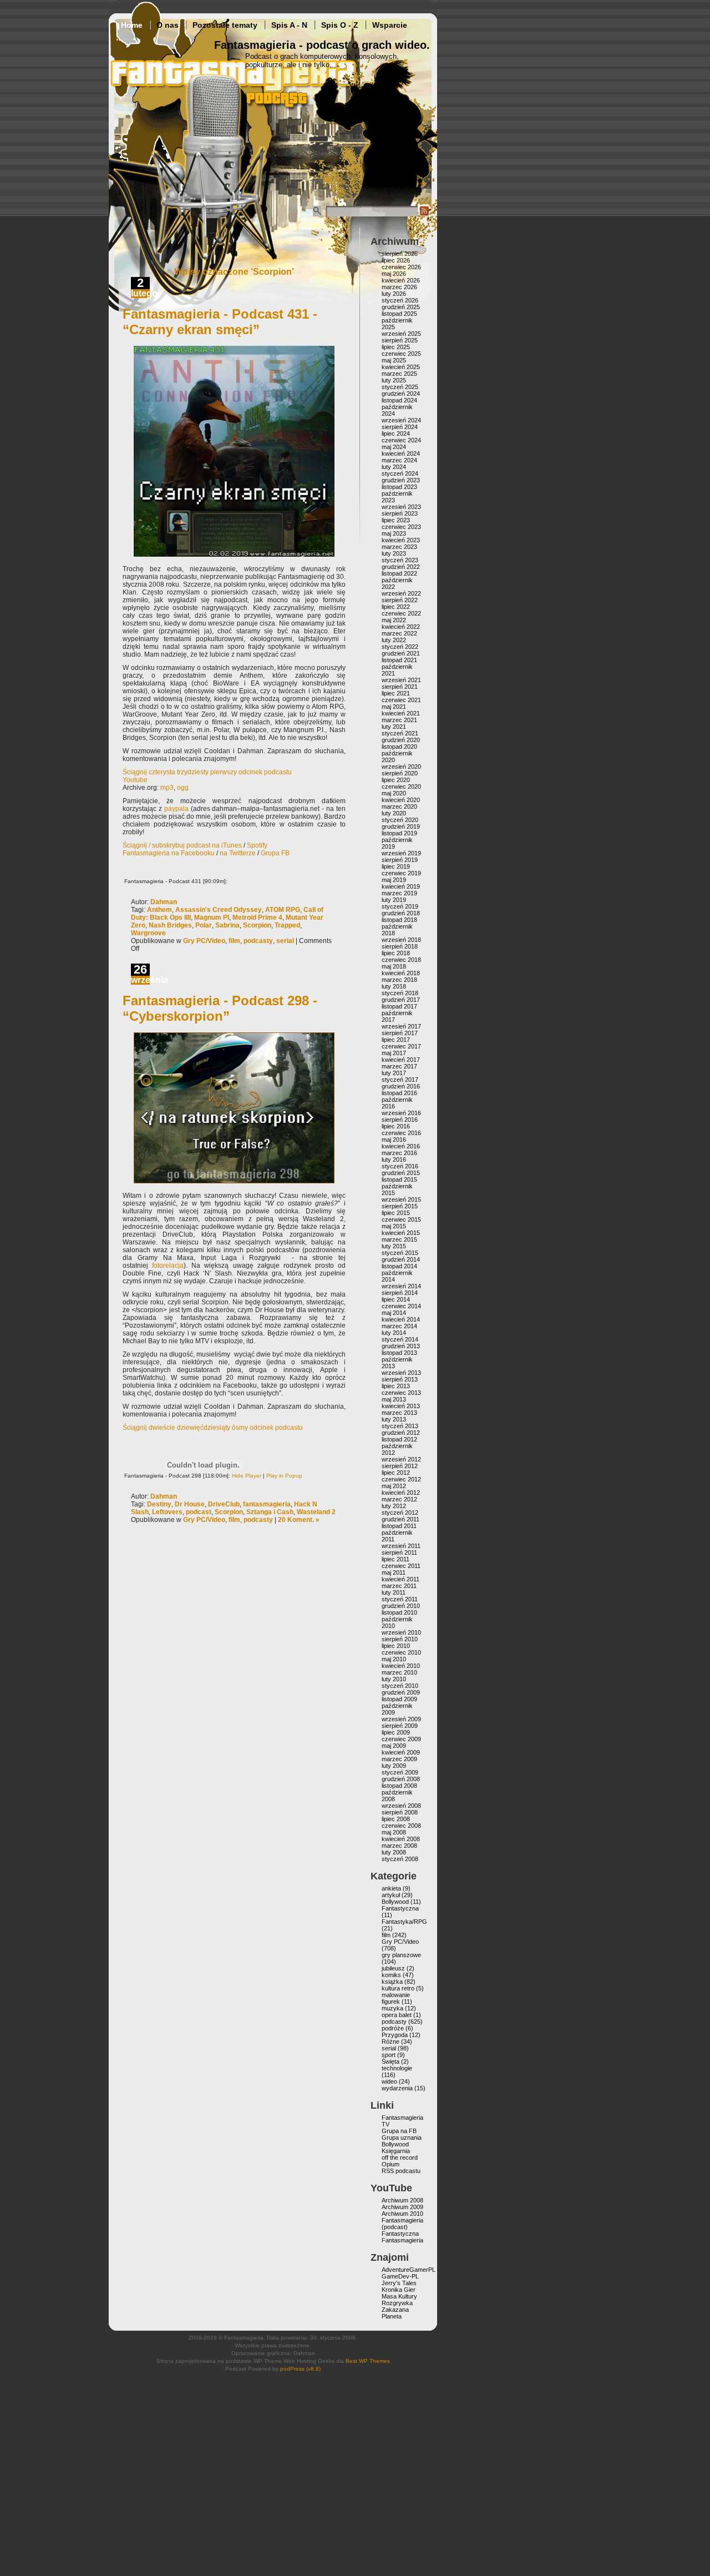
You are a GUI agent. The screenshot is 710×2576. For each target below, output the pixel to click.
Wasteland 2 (316, 1512)
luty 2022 (394, 640)
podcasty (258, 941)
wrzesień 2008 (401, 1806)
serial (285, 941)
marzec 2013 (399, 1413)
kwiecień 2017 (401, 1060)
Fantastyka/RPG (404, 1922)
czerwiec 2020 (401, 787)
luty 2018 (394, 986)
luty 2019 (394, 900)
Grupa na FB (399, 2131)
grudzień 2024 (401, 394)
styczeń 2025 (400, 387)
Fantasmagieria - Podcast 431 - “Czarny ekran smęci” (220, 322)
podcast (199, 1512)
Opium (390, 2164)
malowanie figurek (396, 1998)
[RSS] (424, 214)
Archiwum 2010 (402, 2214)
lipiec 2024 (396, 433)
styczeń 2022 (400, 647)
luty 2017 (394, 1073)
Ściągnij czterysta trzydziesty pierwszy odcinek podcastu (207, 772)
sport (389, 2055)
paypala (176, 809)
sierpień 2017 (400, 1033)
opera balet (397, 2015)
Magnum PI (212, 918)
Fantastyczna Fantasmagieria (402, 2237)
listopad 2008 (399, 1786)
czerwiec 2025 (401, 354)
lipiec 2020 (396, 780)
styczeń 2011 (400, 1599)
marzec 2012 (399, 1499)
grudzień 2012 (401, 1433)
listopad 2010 (399, 1612)
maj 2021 (394, 707)
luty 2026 (394, 294)
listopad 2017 (399, 1006)
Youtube (135, 780)
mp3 (167, 788)
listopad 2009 (399, 1699)
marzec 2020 (399, 806)
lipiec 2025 (396, 347)
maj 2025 (394, 360)
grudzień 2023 (401, 480)
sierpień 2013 (400, 1379)
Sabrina (227, 925)
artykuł (391, 1895)
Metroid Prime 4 (257, 918)
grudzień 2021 (401, 653)
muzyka (392, 2008)
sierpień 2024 (400, 427)
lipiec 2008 (396, 1819)
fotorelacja (168, 1266)
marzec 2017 (399, 1066)
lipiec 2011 (395, 1559)
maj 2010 (394, 1659)
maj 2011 (394, 1572)
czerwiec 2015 (401, 1219)
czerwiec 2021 (401, 700)
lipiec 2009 (396, 1732)
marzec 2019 (399, 893)
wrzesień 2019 (401, 853)
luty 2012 (394, 1506)
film (234, 941)
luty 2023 (394, 553)
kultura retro (398, 1988)
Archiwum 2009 (402, 2207)
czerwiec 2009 (401, 1739)
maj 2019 (394, 880)
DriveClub (224, 1504)
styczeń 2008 (400, 1859)
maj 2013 (394, 1399)
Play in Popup (284, 1476)
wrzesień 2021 (401, 680)
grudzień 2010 (401, 1606)
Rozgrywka (397, 2303)
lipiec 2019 (396, 866)
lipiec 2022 (396, 607)
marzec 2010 (399, 1672)
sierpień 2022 (400, 600)
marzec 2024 (399, 460)
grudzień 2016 (401, 1086)
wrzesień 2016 (401, 1113)
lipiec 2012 (396, 1473)
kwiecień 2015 (401, 1233)
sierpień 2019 (400, 860)
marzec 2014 (399, 1326)
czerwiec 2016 (401, 1133)
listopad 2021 (399, 660)
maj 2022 (394, 620)
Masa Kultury (399, 2296)
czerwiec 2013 (401, 1393)
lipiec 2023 (396, 520)
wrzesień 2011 (401, 1546)
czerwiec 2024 (401, 440)
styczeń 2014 (400, 1339)
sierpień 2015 (400, 1206)
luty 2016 (394, 1160)
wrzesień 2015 (401, 1199)
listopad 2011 (399, 1526)
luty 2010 (394, 1679)
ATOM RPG (283, 910)
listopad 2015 (399, 1179)
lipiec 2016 (396, 1126)
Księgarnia (396, 2151)
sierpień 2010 (400, 1639)
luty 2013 (394, 1419)
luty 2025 (394, 380)
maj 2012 (394, 1486)
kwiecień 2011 (400, 1579)
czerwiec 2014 (401, 1306)
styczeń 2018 (400, 993)
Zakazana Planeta (395, 2313)
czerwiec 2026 (401, 267)
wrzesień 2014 (401, 1286)
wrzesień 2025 (401, 334)
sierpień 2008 (400, 1812)
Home (132, 25)
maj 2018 (394, 966)
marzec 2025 (399, 374)
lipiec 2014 (396, 1299)
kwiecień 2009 (401, 1752)
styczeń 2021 (400, 733)
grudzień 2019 (401, 826)
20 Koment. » (299, 1520)
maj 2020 (394, 793)
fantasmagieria (267, 1504)
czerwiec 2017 (401, 1046)
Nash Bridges (170, 925)
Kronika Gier (399, 2290)
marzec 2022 (399, 633)
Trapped (287, 925)
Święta (390, 2061)
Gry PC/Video (204, 941)
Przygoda (395, 2035)
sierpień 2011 (399, 1552)
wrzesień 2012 (401, 1459)
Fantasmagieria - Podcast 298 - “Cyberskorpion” (220, 1008)
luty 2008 (394, 1852)
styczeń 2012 (400, 1513)
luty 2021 (394, 727)
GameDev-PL (400, 2276)
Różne (390, 2041)
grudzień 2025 (401, 307)
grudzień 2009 (401, 1692)
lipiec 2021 (396, 693)
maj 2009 (394, 1746)
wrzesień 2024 (401, 420)
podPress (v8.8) (300, 2369)
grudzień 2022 (401, 567)
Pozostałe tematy (225, 25)
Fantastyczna (400, 1908)
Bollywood (395, 1902)
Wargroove (148, 933)
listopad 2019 (399, 833)
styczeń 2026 (400, 300)
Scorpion (257, 925)
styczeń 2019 (400, 906)
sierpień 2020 (400, 773)
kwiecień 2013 (401, 1406)
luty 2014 (394, 1333)
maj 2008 (394, 1832)
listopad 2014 (399, 1266)
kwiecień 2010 (401, 1666)
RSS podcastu (401, 2171)
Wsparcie (390, 25)
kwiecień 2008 (401, 1839)
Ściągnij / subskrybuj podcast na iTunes (182, 845)
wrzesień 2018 (401, 940)
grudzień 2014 (401, 1259)
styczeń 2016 (400, 1166)
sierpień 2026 (400, 254)
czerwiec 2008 (401, 1826)
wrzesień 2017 (401, 1026)
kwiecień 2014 (401, 1319)
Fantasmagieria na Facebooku (169, 853)
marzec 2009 (399, 1759)
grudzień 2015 (401, 1173)
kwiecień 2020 (401, 800)
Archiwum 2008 (402, 2200)
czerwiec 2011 (401, 1566)
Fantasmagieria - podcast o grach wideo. (322, 45)
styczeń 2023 (400, 560)
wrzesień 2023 (401, 507)
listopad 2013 (399, 1353)
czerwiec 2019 (401, 873)
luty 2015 (394, 1246)
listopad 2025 (399, 314)
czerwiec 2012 (401, 1479)
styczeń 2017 (400, 1080)
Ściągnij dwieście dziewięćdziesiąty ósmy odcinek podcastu (213, 1428)
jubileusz (393, 1968)
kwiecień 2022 (401, 627)
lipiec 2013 (396, 1386)
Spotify (257, 845)
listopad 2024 (399, 400)
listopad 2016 (399, 1093)
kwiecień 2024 (401, 453)
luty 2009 (394, 1766)
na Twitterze (238, 853)
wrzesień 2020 (401, 767)
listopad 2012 (399, 1439)
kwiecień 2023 (401, 540)
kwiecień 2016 (401, 1146)
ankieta (391, 1888)
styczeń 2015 (400, 1253)
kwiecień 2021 (401, 713)
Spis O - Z (340, 25)
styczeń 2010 (400, 1686)
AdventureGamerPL (409, 2270)
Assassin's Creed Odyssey (219, 910)
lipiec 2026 (396, 260)
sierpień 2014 (400, 1293)
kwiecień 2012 (401, 1493)
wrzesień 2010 (401, 1632)
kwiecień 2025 (401, 367)
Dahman (164, 902)
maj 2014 (394, 1313)
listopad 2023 (399, 487)
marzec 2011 (399, 1586)
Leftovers (167, 1512)
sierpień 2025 (400, 340)
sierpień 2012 (400, 1466)
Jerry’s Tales (399, 2283)
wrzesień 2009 (401, 1719)
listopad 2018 (399, 920)
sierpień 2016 (400, 1120)
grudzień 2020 (401, 740)
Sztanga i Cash (270, 1512)
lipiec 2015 (396, 1213)
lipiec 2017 (396, 1040)
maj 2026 (394, 274)
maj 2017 (394, 1053)
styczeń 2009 (400, 1772)
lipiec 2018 (396, 953)
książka (392, 1982)
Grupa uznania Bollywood (402, 2141)
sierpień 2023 (400, 513)
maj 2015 (394, 1226)
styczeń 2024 (400, 473)
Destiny (159, 1504)
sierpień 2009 (400, 1726)
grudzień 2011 (400, 1519)
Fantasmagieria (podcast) (402, 2224)
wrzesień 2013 (401, 1373)
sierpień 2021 (400, 687)
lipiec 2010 (396, 1646)
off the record (400, 2157)
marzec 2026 (399, 287)
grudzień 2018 (401, 913)
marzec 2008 (399, 1846)
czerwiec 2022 (401, 613)
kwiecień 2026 (401, 280)
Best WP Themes (368, 2361)
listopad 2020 (399, 747)
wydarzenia (397, 2088)
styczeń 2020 (400, 820)
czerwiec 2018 (401, 960)
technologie (397, 2068)
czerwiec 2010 (401, 1652)
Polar (204, 925)
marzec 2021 (399, 720)
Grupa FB (275, 853)
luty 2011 (394, 1592)
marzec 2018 (399, 980)
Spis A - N (289, 25)
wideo (389, 2081)
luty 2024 (394, 467)
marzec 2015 (399, 1239)
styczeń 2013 (400, 1426)
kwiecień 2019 (401, 886)
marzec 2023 (399, 547)
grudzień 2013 (401, 1346)
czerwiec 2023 (401, 527)
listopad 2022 (399, 573)
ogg (183, 788)
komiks (391, 1975)
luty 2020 (394, 813)
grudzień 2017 (401, 1000)
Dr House (190, 1504)
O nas (168, 25)
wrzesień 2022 (401, 593)
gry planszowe (401, 1955)
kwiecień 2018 (401, 973)
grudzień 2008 (401, 1779)
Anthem (159, 910)
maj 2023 (394, 533)
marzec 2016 (399, 1153)
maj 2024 (394, 447)
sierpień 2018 (400, 946)
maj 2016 (394, 1140)
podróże (393, 2028)
